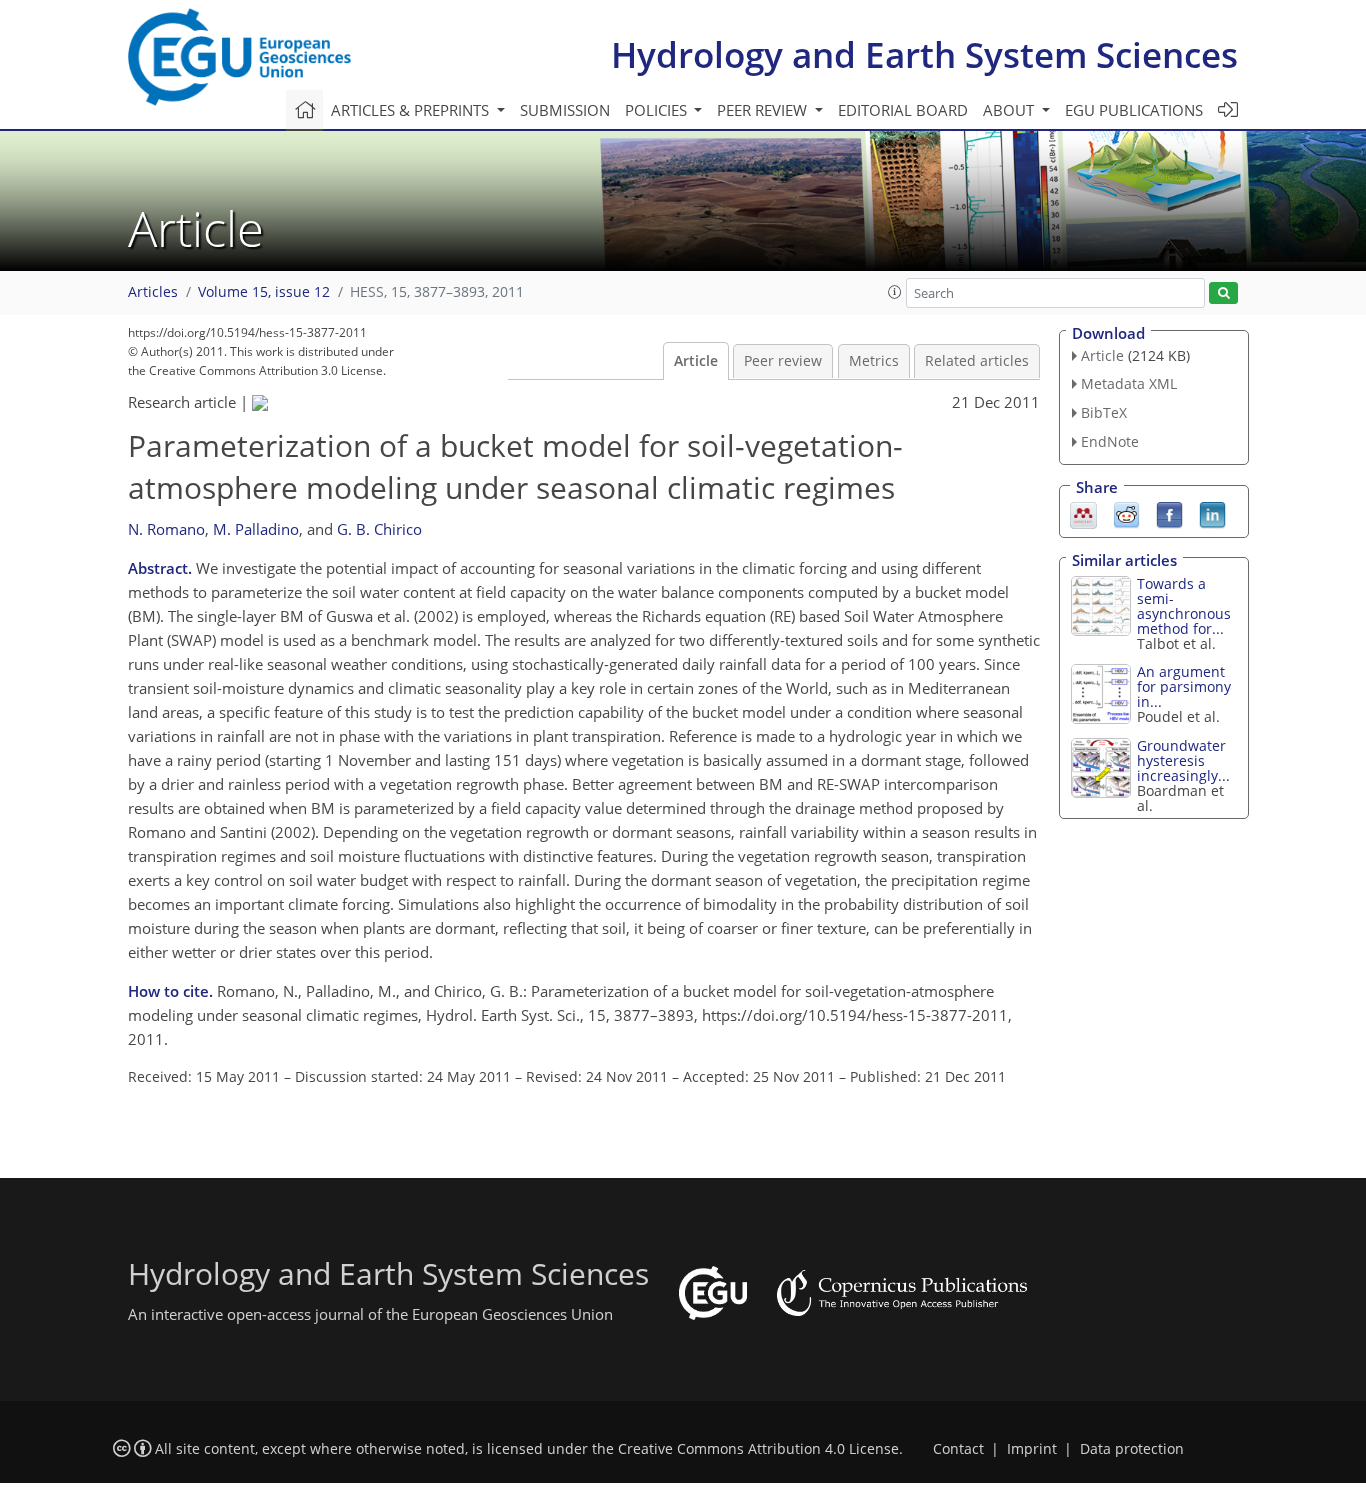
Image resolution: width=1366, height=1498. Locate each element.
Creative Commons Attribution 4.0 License (758, 1449)
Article (696, 361)
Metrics (874, 361)
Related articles (977, 361)
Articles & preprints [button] (412, 110)
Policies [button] (658, 110)
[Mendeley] (1083, 513)
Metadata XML (1129, 383)
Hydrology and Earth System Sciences (924, 54)
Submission (565, 110)
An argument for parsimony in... (1184, 686)
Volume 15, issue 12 (264, 292)
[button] (895, 292)
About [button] (1010, 110)
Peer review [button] (764, 110)
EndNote (1110, 441)
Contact (958, 1449)
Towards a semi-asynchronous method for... (1184, 606)
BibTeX (1104, 412)
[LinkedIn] (1212, 513)
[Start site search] (1223, 293)
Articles (153, 292)
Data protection (1132, 1449)
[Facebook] (1169, 513)
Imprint (1032, 1449)
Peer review (783, 361)
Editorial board (903, 110)
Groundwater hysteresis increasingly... (1183, 760)
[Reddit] (1126, 513)
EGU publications (1134, 110)
